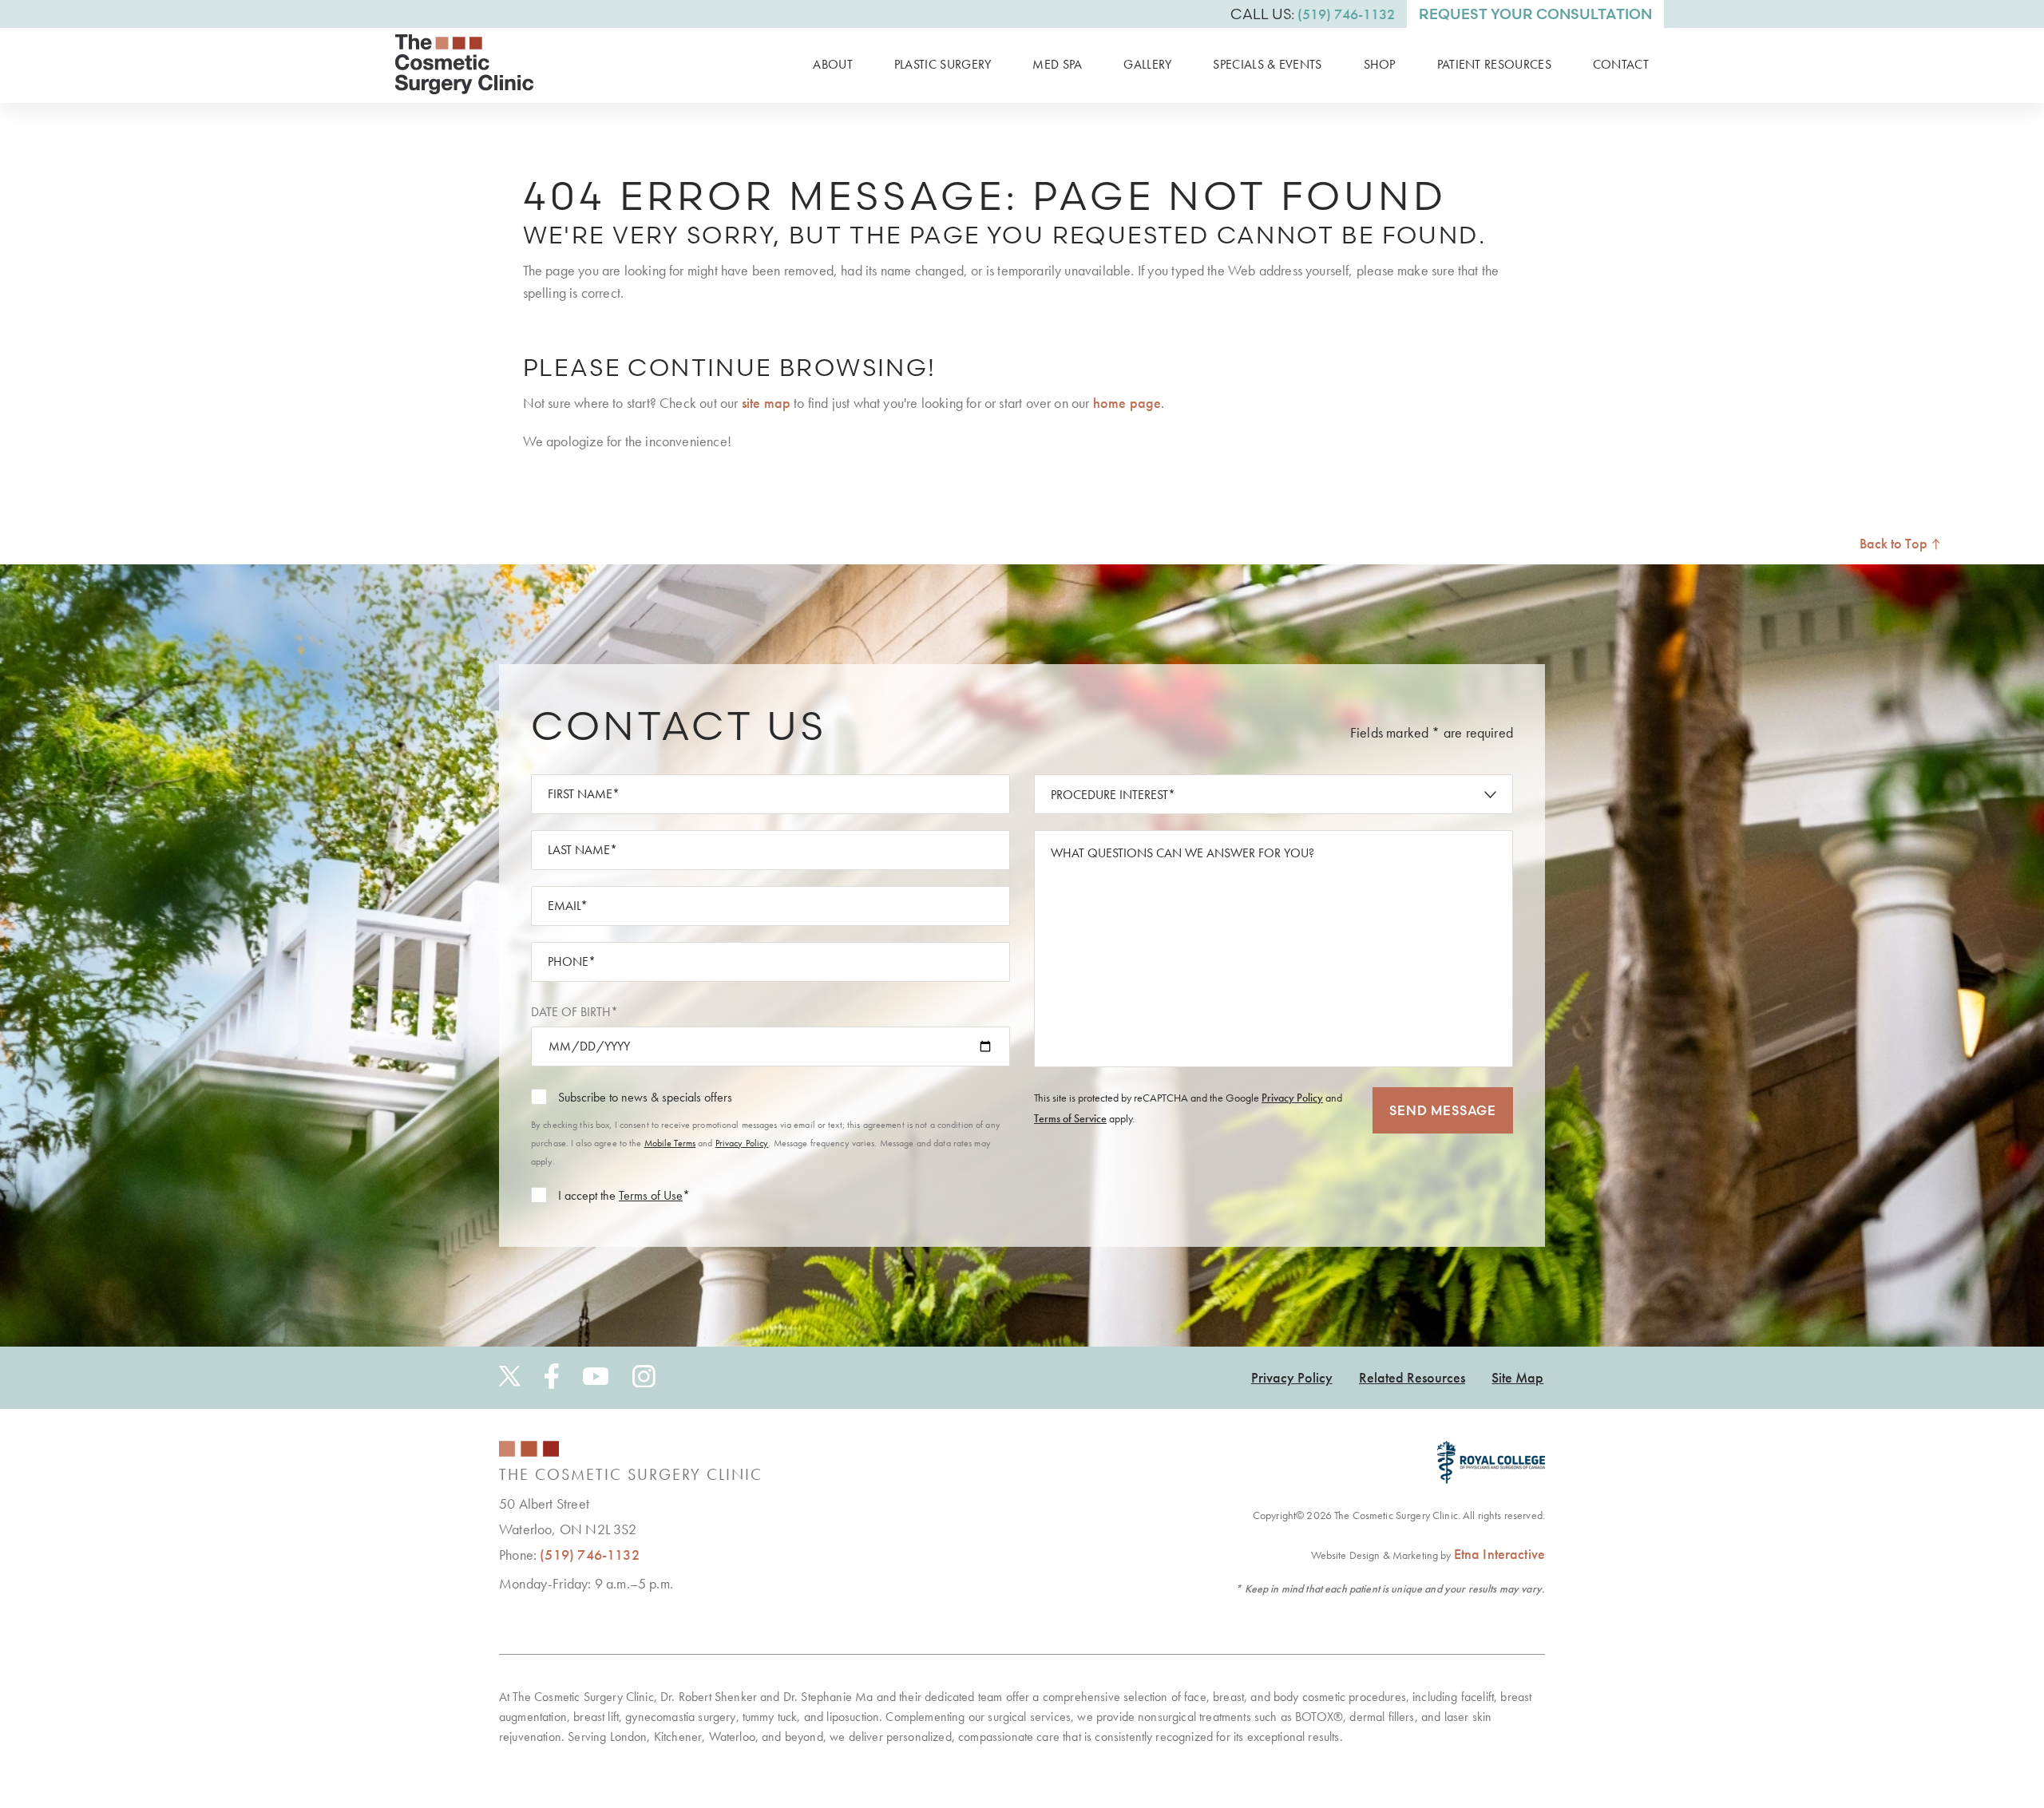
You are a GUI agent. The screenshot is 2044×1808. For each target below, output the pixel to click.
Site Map (1517, 1377)
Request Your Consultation (1535, 14)
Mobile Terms (670, 1143)
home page (1127, 403)
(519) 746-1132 (590, 1555)
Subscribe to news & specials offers (645, 1097)
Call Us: (1313, 14)
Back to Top (1895, 543)
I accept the (587, 1195)
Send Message (1443, 1110)
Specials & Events (1267, 64)
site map (766, 403)
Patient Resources (1494, 64)
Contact (1621, 64)
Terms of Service (1070, 1118)
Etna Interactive (1499, 1554)
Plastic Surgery (943, 64)
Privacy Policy (742, 1143)
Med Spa (1057, 64)
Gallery (1147, 64)
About (833, 64)
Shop (1380, 64)
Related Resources (1412, 1377)
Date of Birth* (574, 1012)
